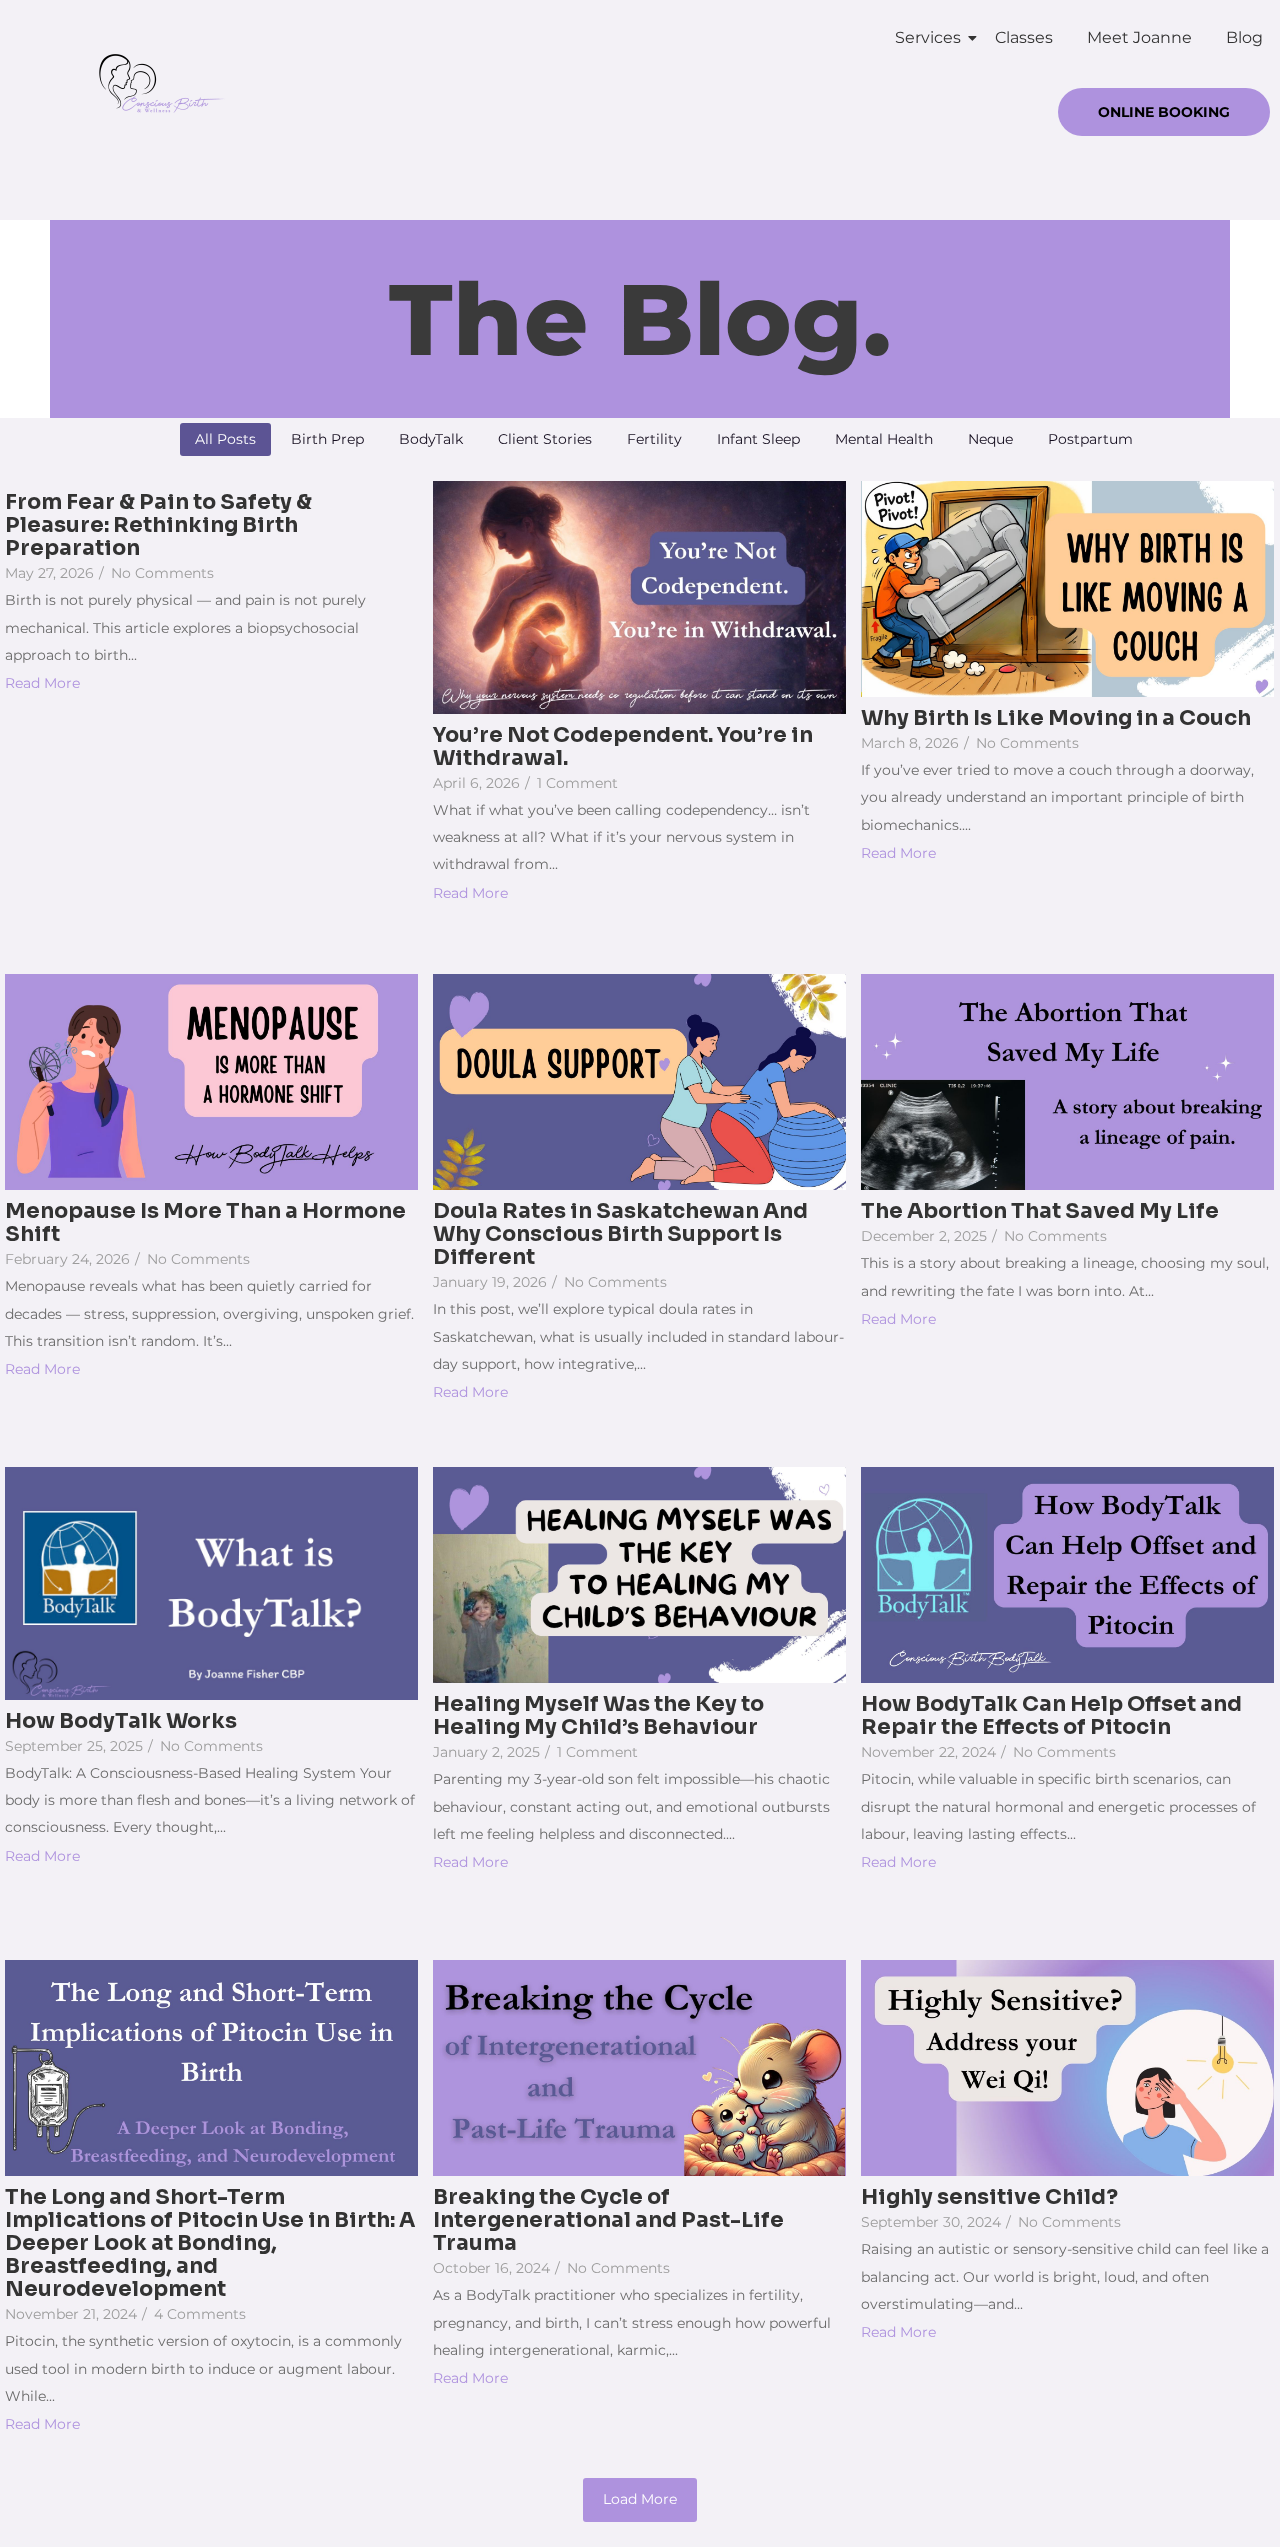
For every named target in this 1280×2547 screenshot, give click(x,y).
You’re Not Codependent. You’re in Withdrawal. (623, 747)
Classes (1024, 37)
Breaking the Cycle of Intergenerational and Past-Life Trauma (608, 2220)
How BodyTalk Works (121, 1721)
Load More (640, 2499)
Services (928, 37)
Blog (1244, 37)
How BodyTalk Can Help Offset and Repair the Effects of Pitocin (1051, 1716)
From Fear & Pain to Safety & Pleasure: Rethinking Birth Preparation (158, 525)
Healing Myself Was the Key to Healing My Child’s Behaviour (598, 1716)
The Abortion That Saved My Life (1040, 1211)
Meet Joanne (1139, 37)
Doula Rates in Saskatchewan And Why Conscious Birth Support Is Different (620, 1234)
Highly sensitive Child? (989, 2197)
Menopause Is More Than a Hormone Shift (205, 1223)
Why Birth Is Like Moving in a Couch (1056, 718)
